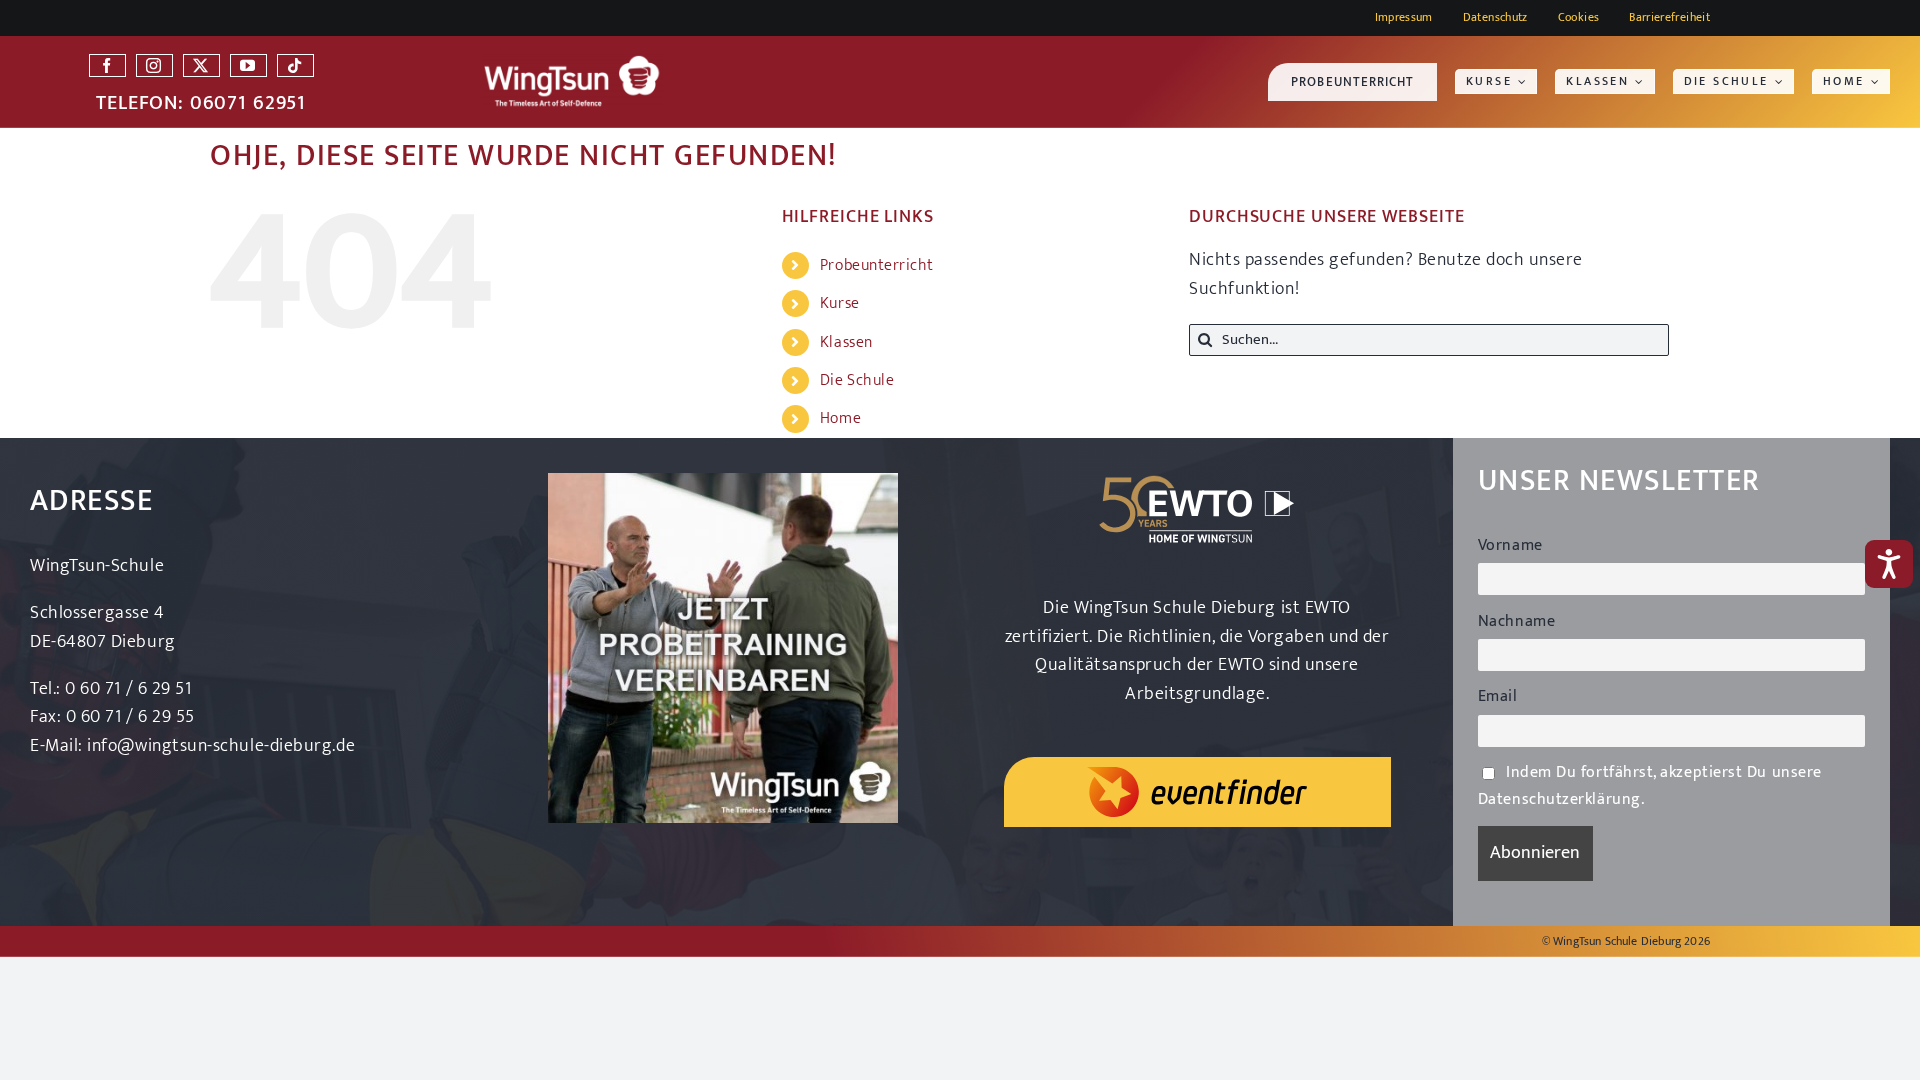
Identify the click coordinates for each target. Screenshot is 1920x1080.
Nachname (1516, 621)
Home (840, 418)
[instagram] (154, 65)
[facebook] (107, 65)
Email (1498, 696)
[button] (1579, 17)
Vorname (1510, 545)
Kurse (840, 303)
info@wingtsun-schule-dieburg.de (221, 746)
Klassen (846, 342)
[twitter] (201, 65)
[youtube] (248, 65)
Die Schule (857, 380)
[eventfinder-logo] (1197, 776)
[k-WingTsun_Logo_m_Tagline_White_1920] (573, 63)
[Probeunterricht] (723, 482)
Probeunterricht (877, 265)
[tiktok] (295, 65)
